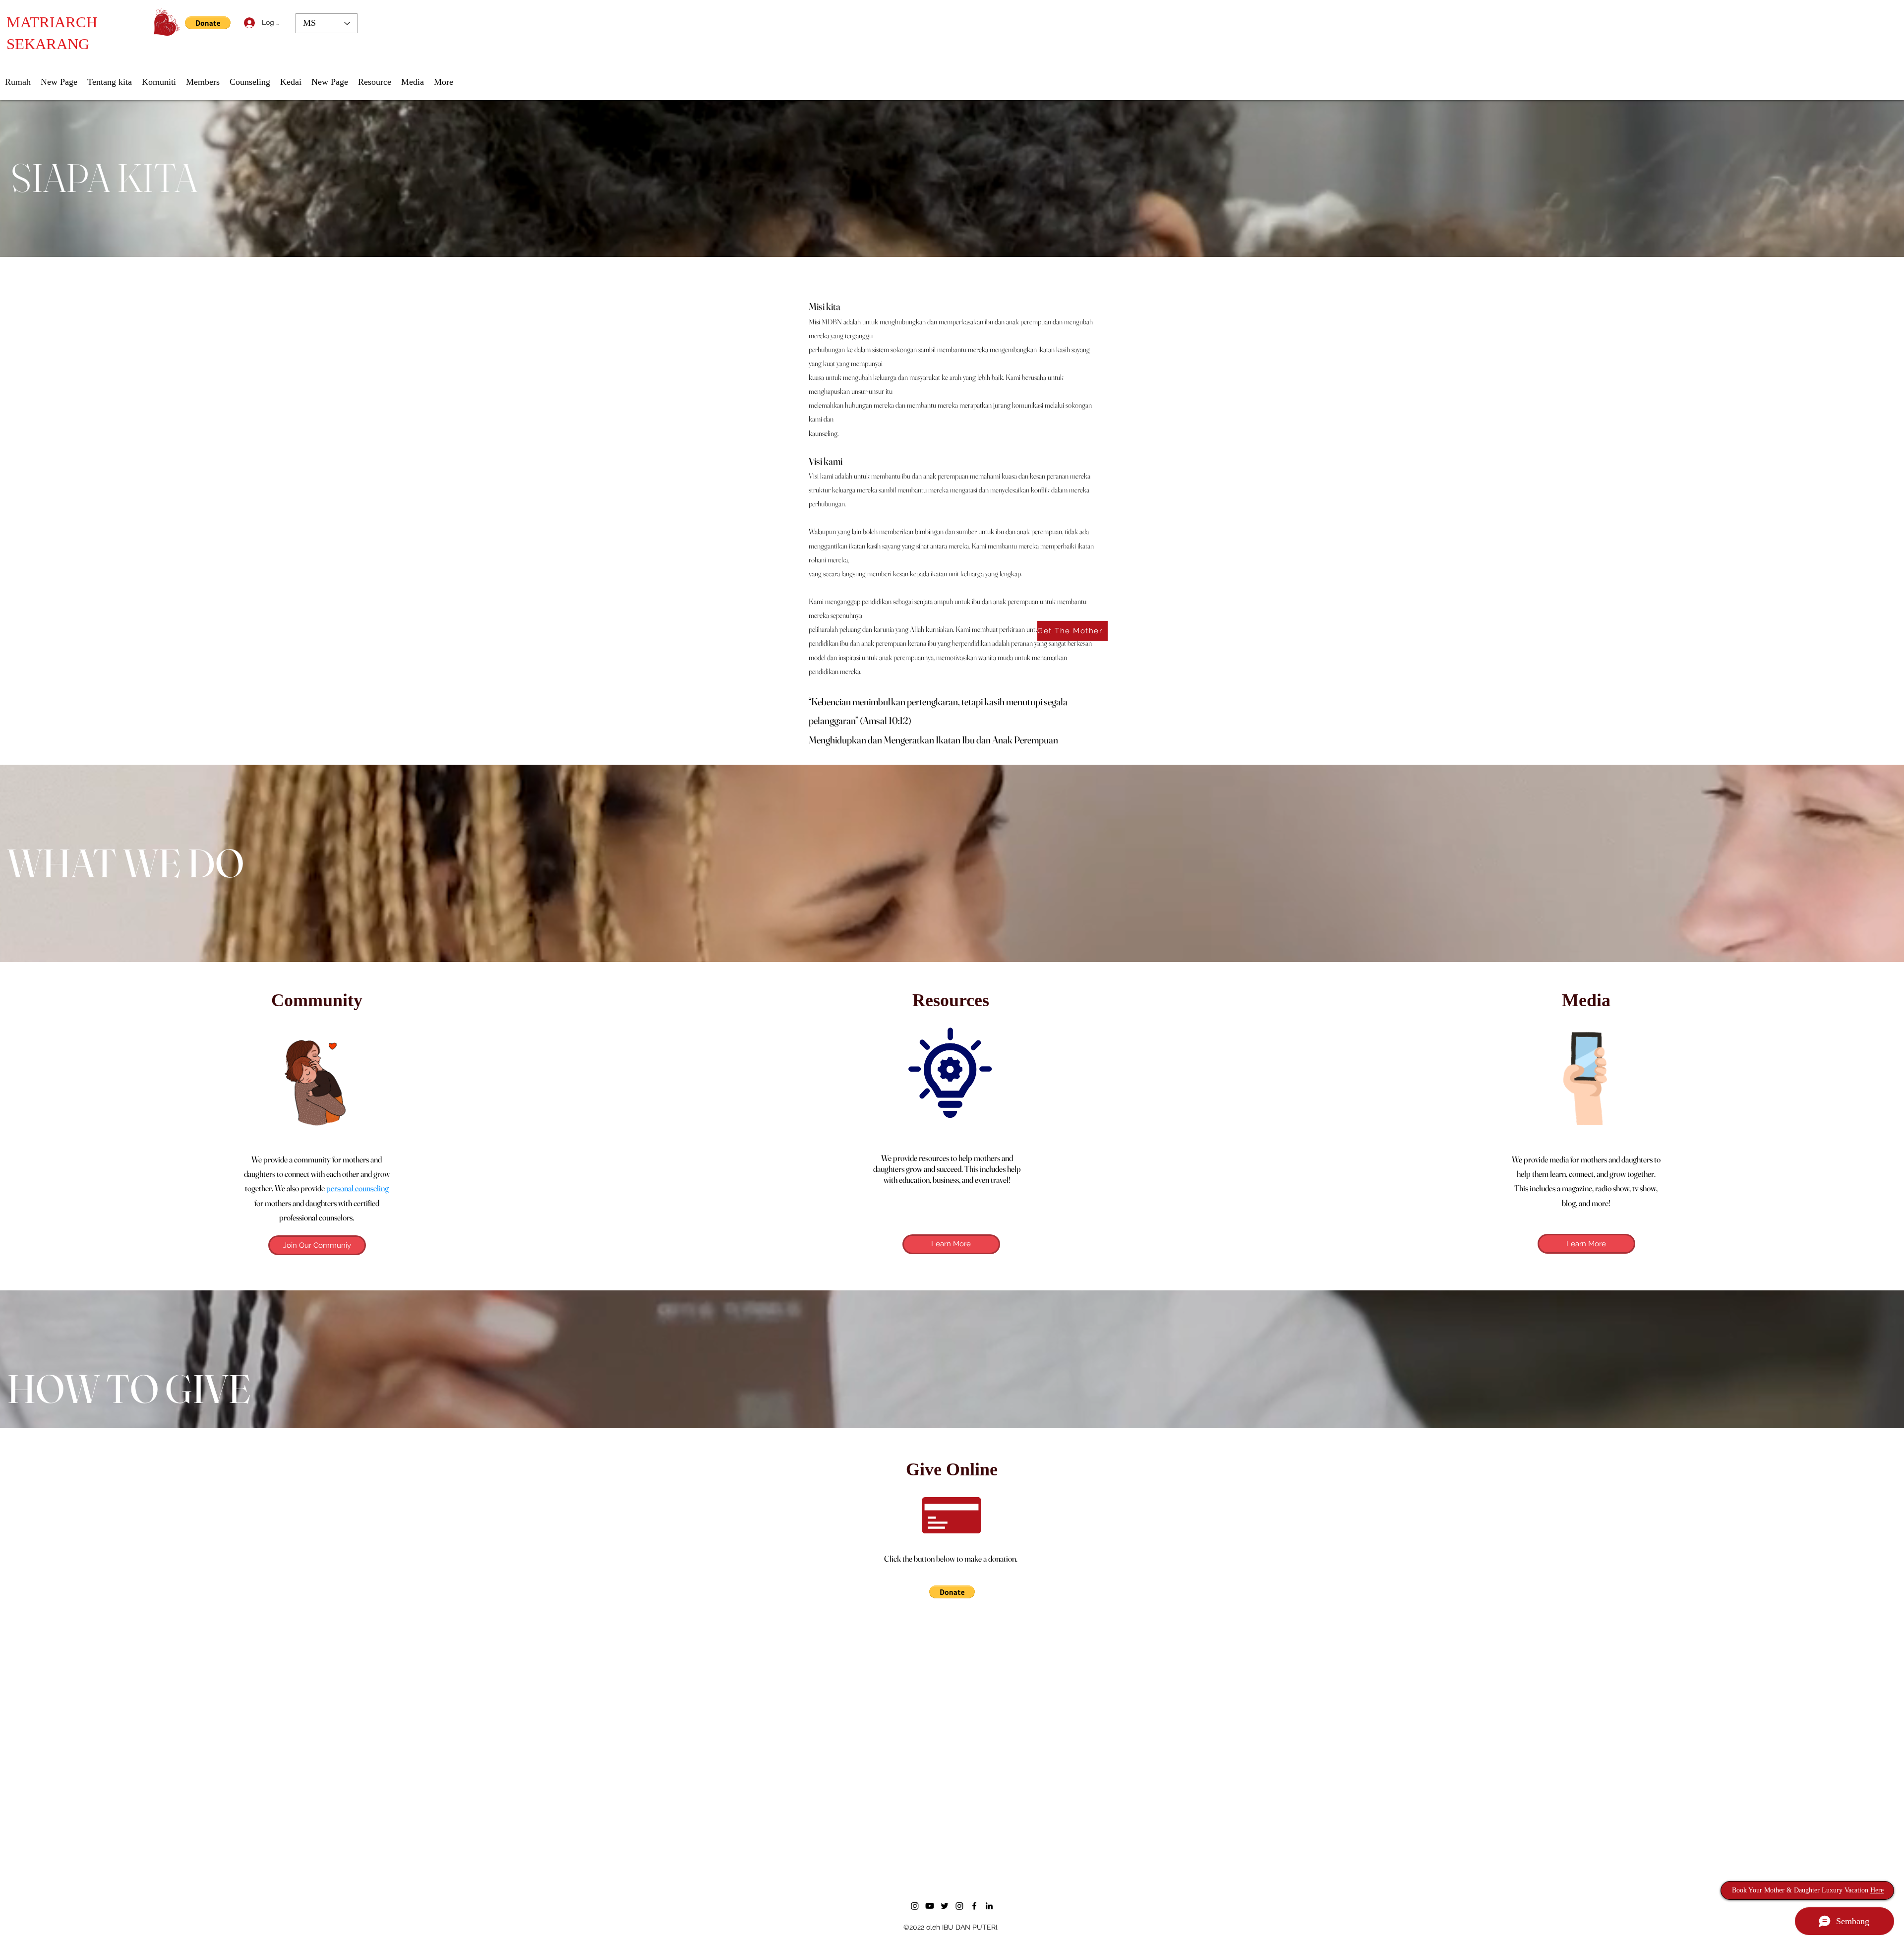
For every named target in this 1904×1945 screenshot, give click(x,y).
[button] (1149, 905)
